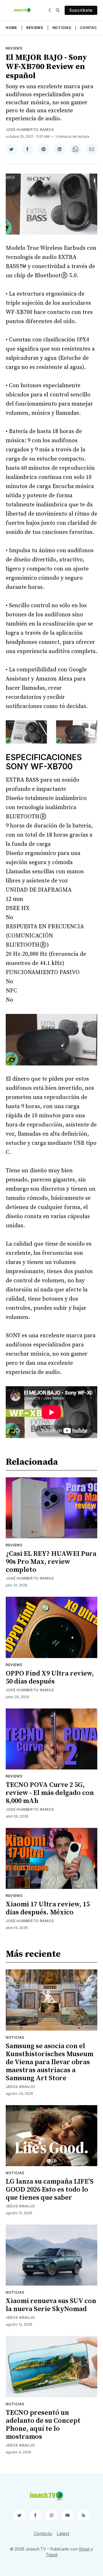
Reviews (35, 28)
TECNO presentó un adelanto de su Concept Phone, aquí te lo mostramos (43, 2425)
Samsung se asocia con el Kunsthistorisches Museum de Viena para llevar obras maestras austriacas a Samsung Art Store (49, 2062)
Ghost (84, 2549)
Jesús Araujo (20, 2087)
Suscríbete (81, 10)
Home (11, 28)
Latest (63, 2533)
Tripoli (52, 2555)
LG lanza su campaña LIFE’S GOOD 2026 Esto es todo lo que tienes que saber (50, 2190)
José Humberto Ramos (30, 130)
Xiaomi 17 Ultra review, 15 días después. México (48, 1908)
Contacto (91, 28)
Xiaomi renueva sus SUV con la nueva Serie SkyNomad (51, 2305)
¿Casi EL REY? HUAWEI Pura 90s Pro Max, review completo (51, 1562)
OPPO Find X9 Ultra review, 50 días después (50, 1678)
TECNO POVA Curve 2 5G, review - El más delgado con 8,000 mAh (50, 1793)
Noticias (62, 28)
